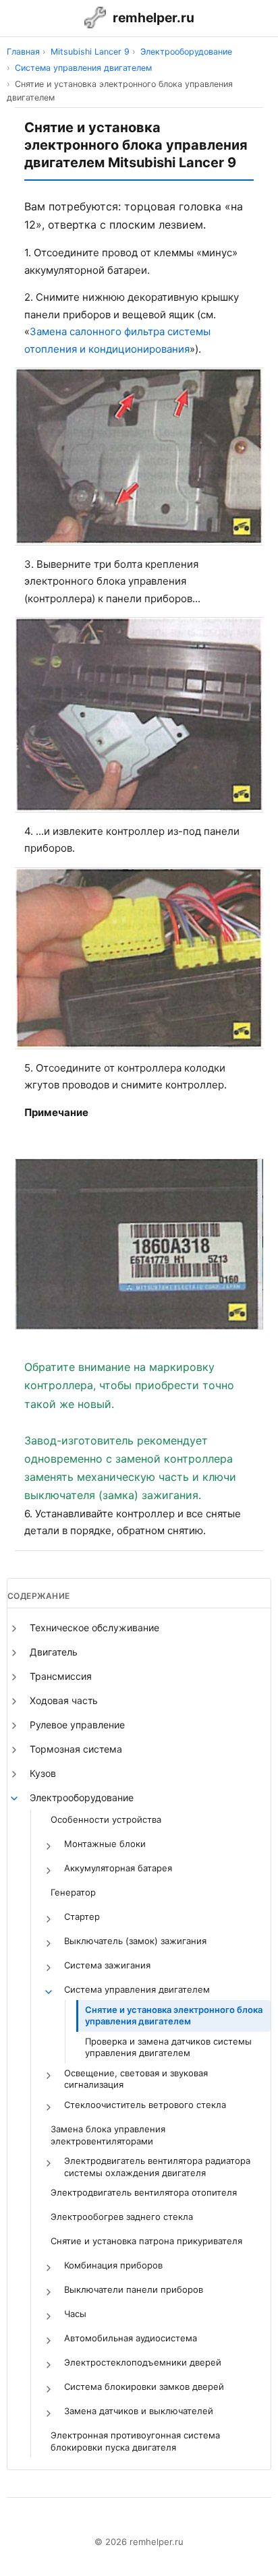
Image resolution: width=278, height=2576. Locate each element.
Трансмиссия (61, 1676)
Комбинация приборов (113, 2265)
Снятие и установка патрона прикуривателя (146, 2241)
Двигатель (54, 1652)
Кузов (43, 1773)
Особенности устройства (106, 1819)
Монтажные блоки (105, 1844)
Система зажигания (107, 1965)
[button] (14, 1629)
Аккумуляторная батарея (118, 1868)
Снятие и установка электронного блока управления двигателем (174, 2016)
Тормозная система (76, 1749)
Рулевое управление (77, 1725)
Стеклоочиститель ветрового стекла (145, 2105)
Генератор (73, 1892)
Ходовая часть (64, 1700)
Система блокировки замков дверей (144, 2387)
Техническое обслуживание (94, 1628)
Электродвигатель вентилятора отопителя (144, 2192)
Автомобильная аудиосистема (131, 2338)
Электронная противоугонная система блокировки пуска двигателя (135, 2441)
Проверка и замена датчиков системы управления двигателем (168, 2047)
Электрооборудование (82, 1797)
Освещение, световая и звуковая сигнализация (136, 2079)
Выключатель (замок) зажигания (135, 1941)
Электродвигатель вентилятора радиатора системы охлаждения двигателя (157, 2167)
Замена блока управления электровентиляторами (108, 2135)
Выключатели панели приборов (134, 2289)
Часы (75, 2314)
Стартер (82, 1916)
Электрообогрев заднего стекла (122, 2217)
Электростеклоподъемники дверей (143, 2362)
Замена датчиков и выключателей (139, 2411)
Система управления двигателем (137, 1989)
